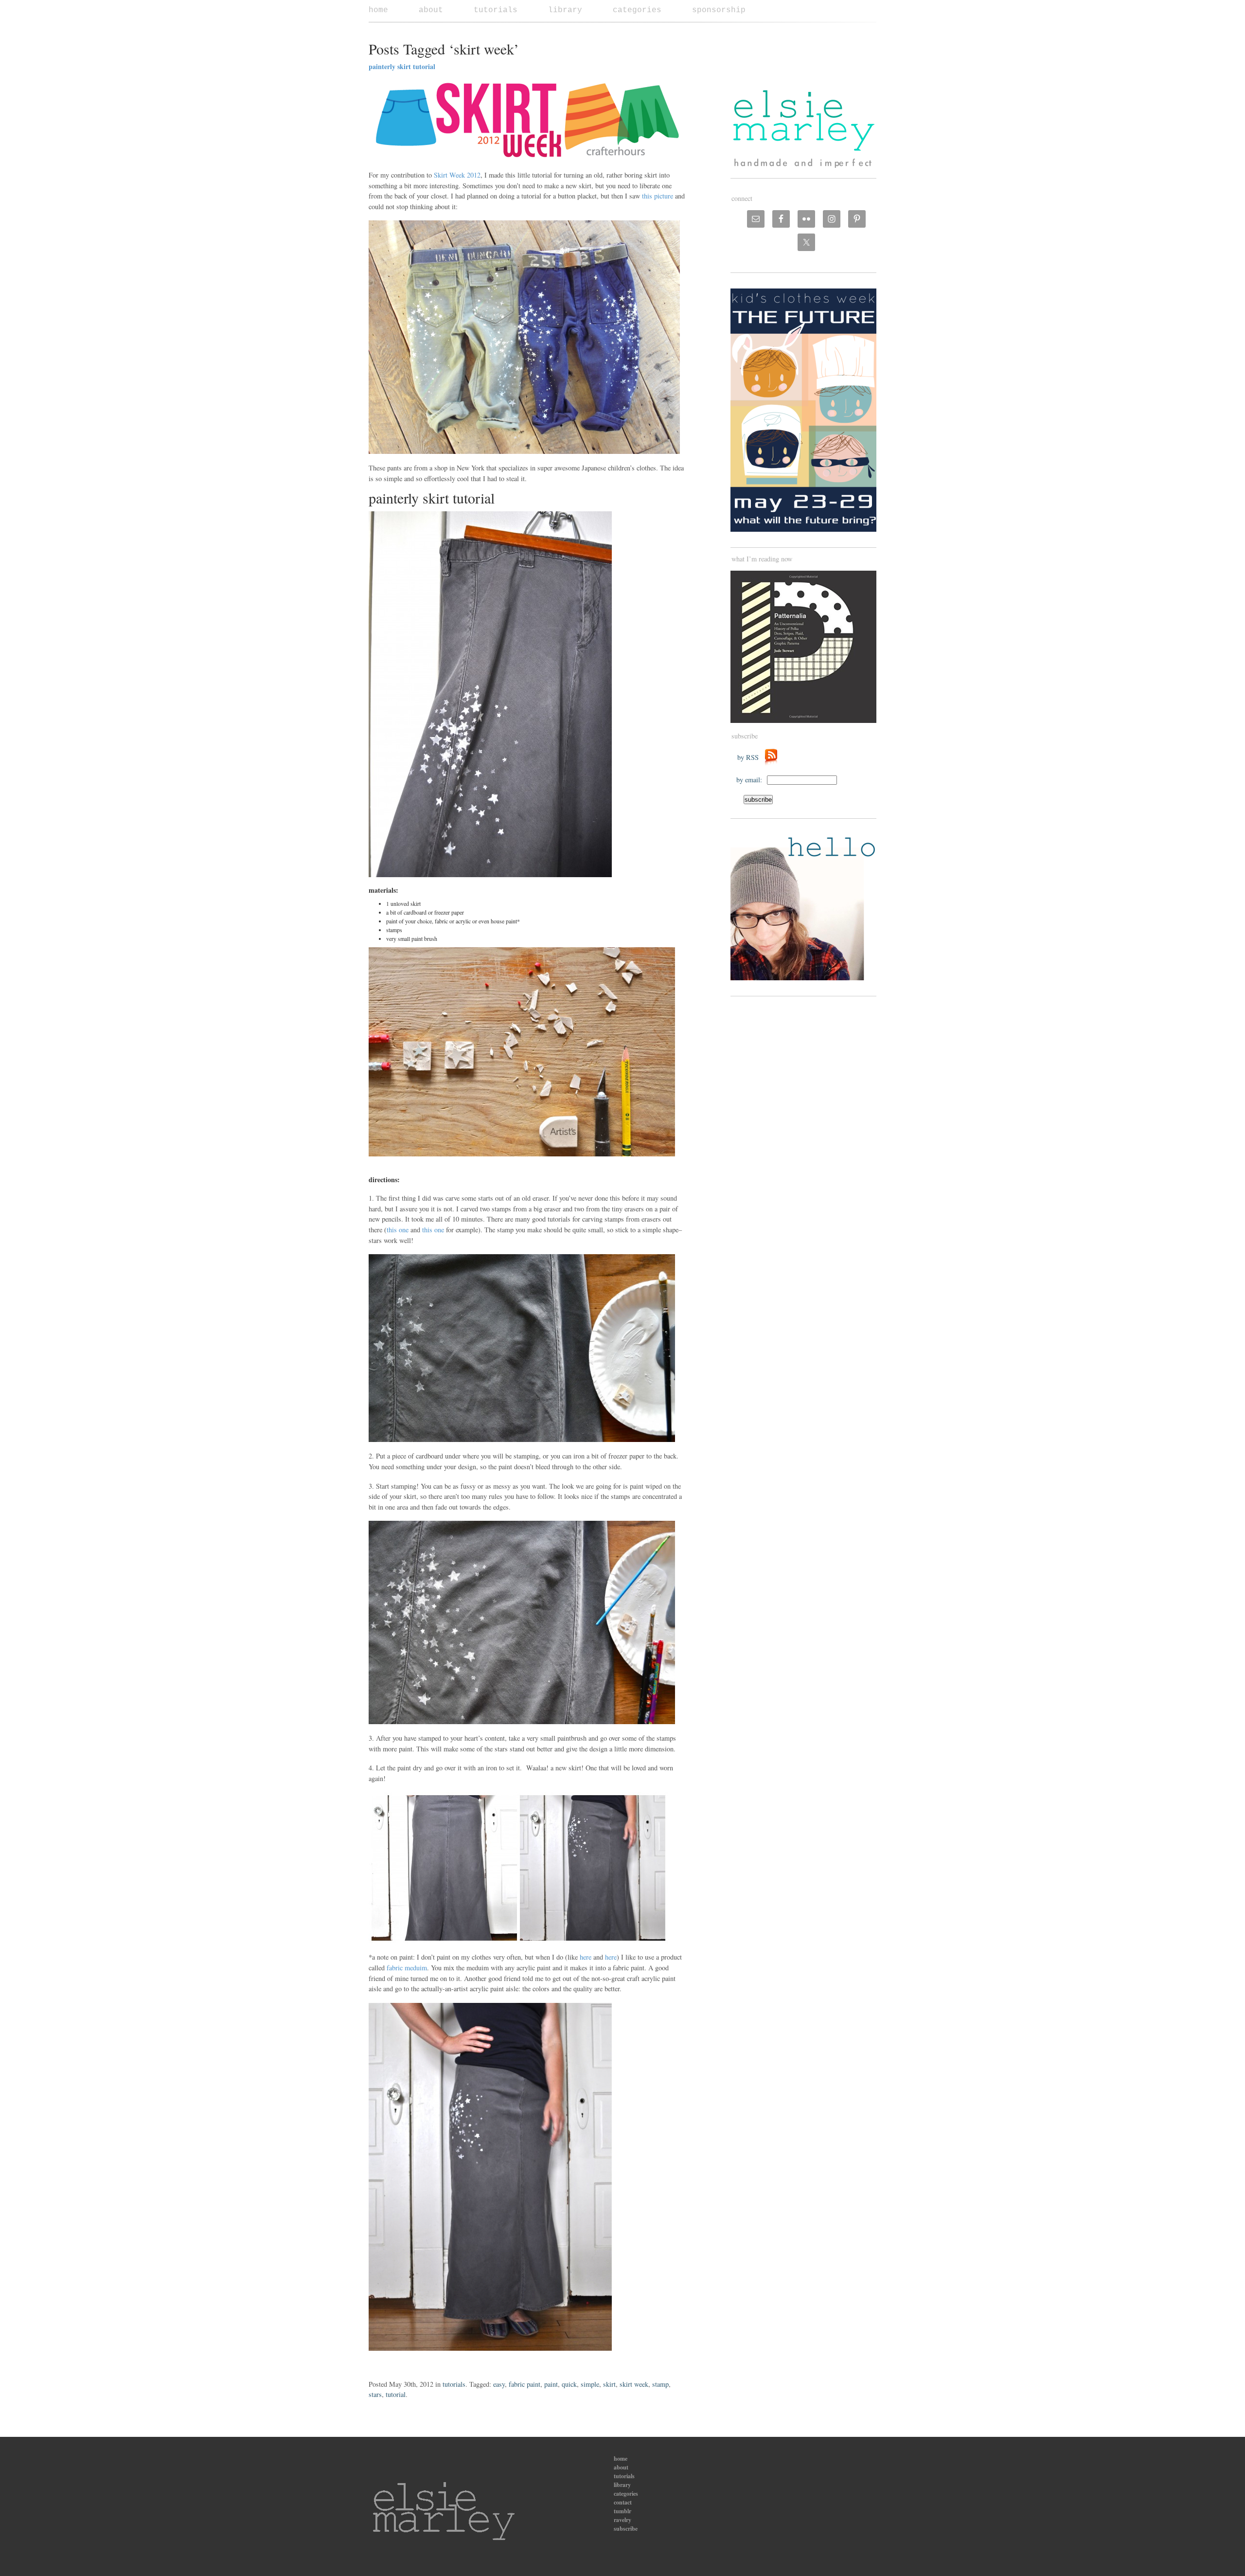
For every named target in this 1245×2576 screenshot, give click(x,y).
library (565, 10)
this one (398, 1230)
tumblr (622, 2511)
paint (551, 2384)
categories (637, 10)
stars (375, 2394)
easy (499, 2384)
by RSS (750, 757)
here (586, 1957)
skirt (609, 2384)
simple (590, 2384)
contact (623, 2502)
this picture (658, 196)
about (431, 10)
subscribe (626, 2529)
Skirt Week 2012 (457, 175)
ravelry (622, 2520)
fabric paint (525, 2384)
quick (569, 2384)
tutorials (496, 10)
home (378, 10)
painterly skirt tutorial (402, 66)
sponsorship (719, 10)
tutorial (396, 2394)
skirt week (634, 2384)
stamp (660, 2384)
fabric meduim (407, 1968)
